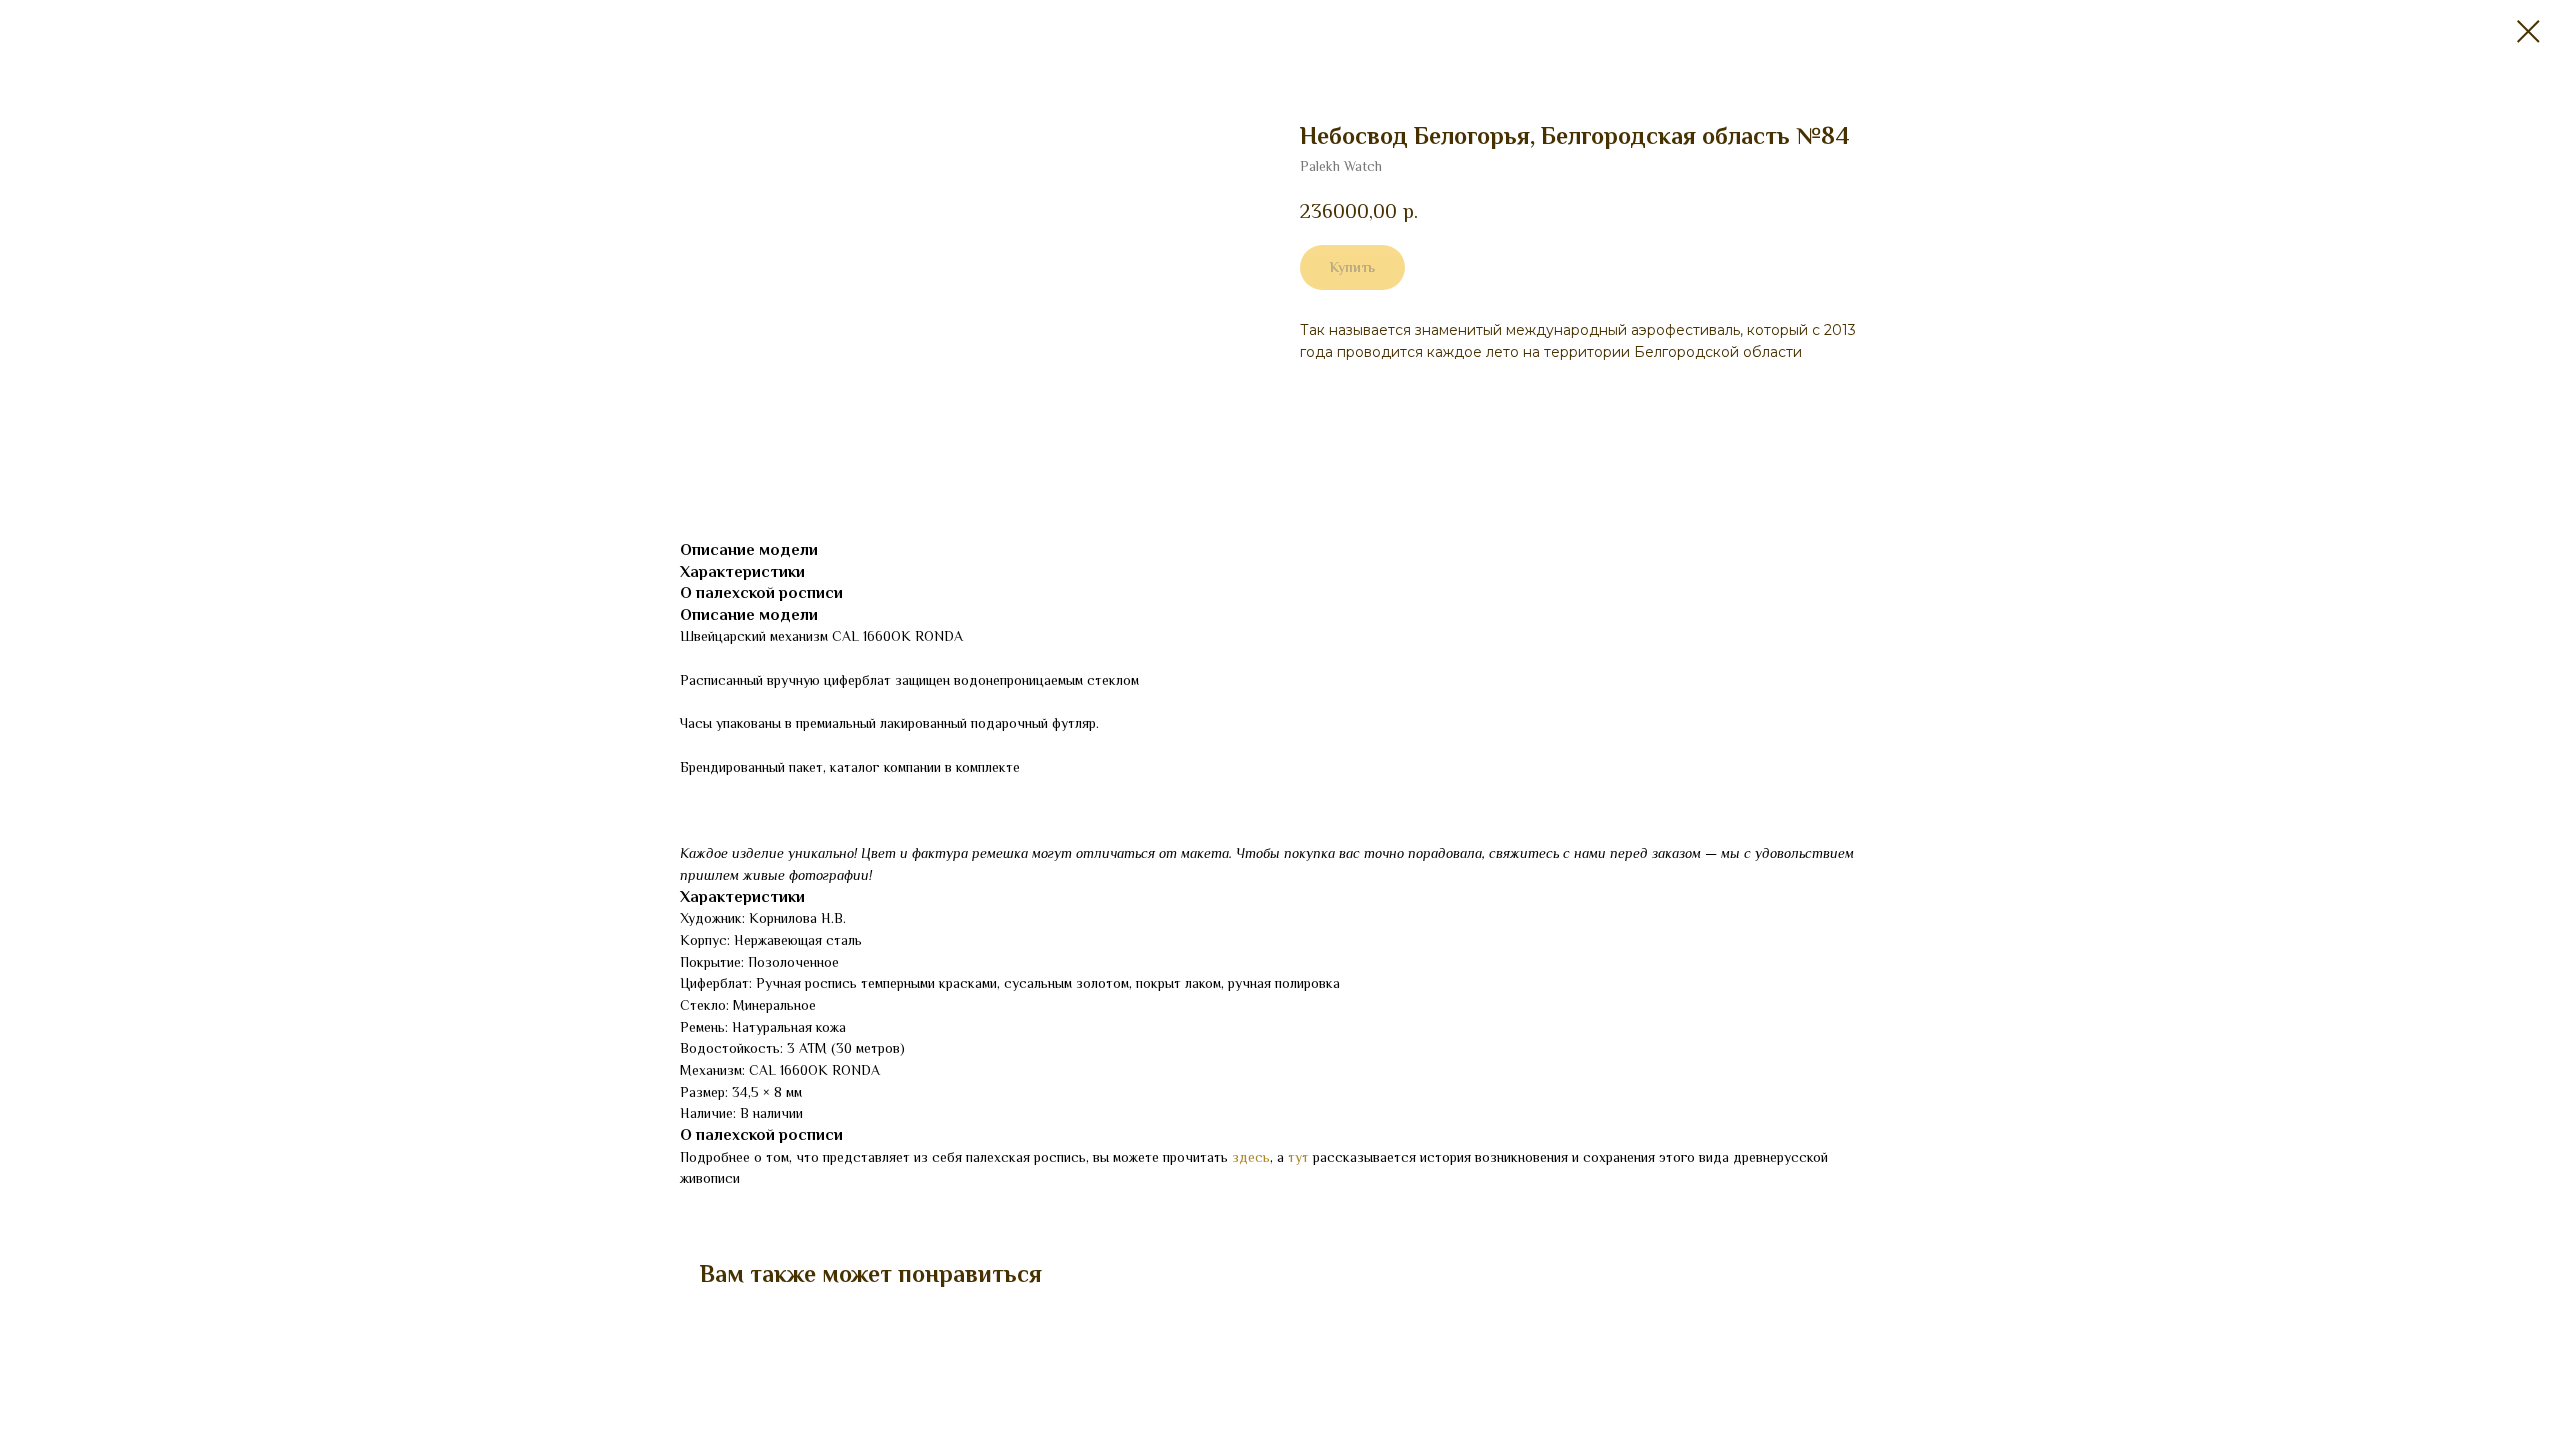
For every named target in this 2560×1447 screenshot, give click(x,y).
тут (1298, 1157)
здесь (1251, 1157)
